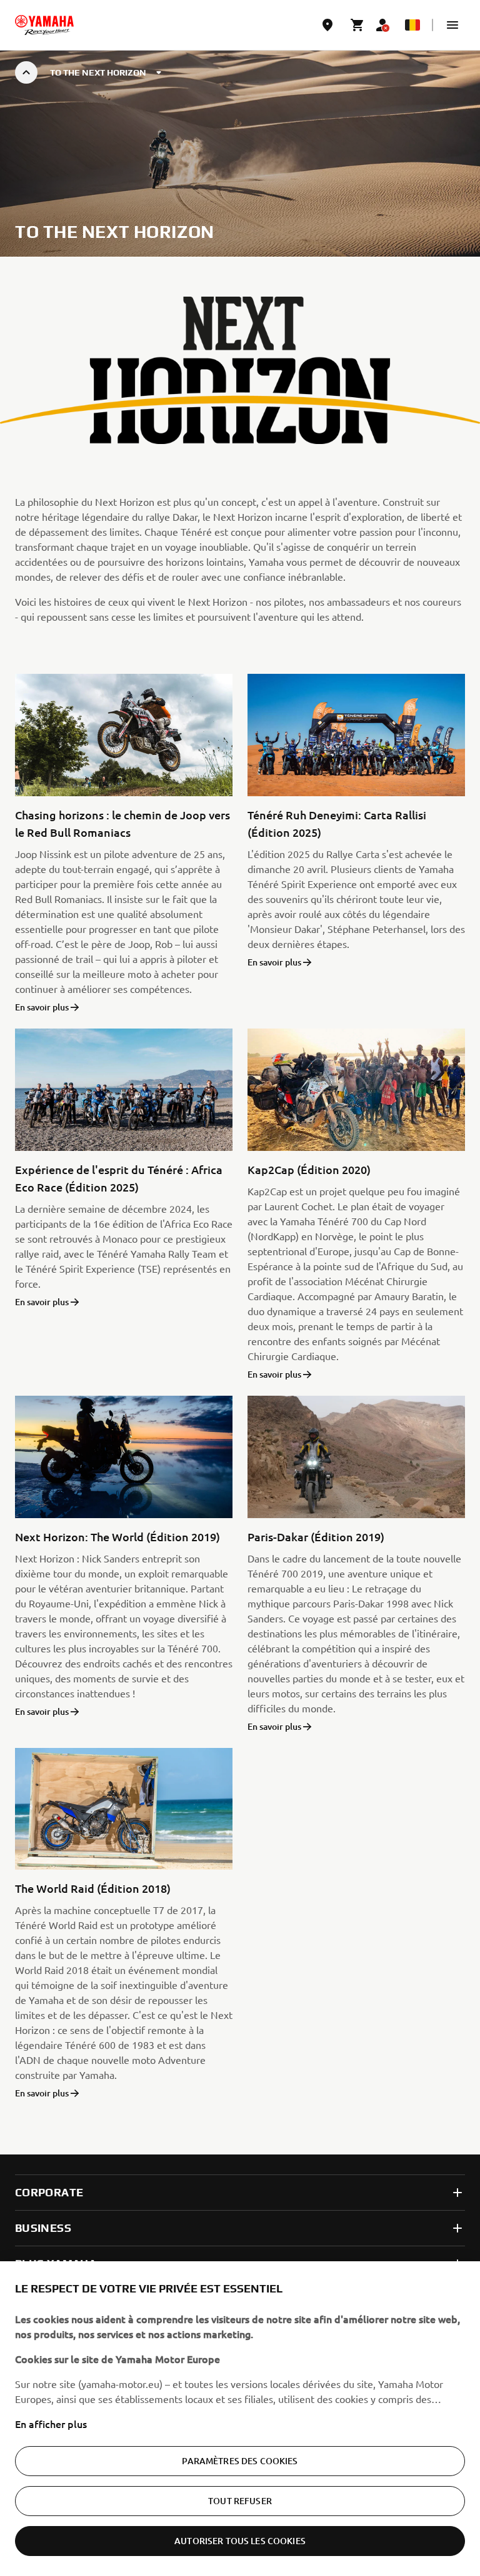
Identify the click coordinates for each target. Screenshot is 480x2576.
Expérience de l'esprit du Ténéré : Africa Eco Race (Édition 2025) (119, 1178)
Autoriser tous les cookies (240, 2541)
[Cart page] (357, 25)
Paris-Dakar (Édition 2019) (316, 1537)
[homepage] (44, 25)
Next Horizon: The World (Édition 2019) (117, 1537)
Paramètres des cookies (240, 2461)
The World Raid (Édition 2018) (93, 1888)
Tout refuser (240, 2501)
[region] (240, 2419)
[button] (452, 25)
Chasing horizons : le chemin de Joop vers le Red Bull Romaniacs (122, 823)
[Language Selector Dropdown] (412, 25)
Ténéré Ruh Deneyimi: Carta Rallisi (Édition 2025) (337, 823)
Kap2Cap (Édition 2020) (309, 1169)
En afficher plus (51, 2424)
